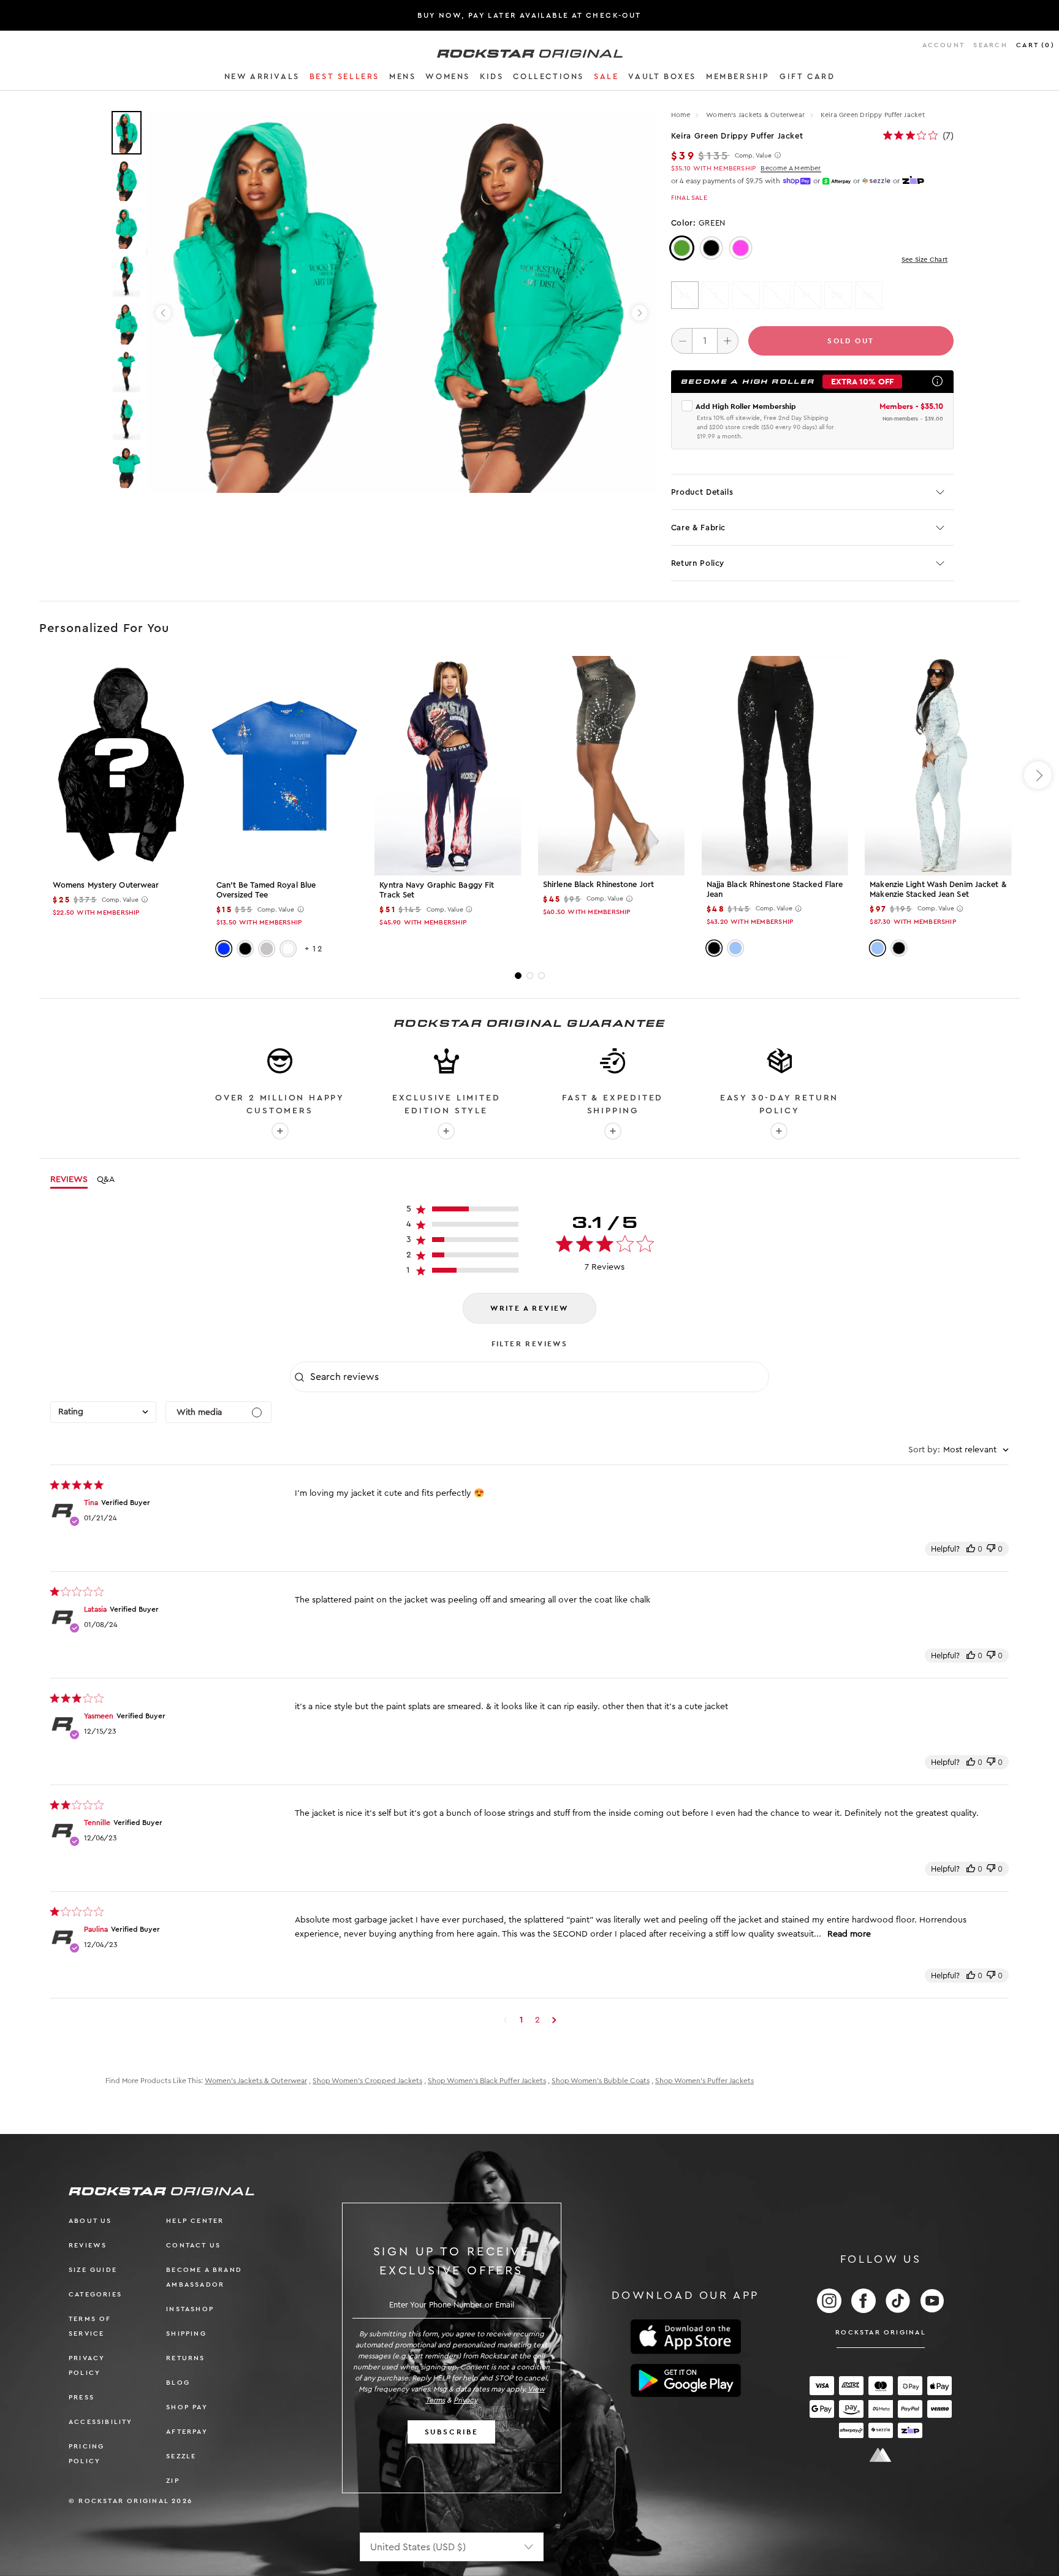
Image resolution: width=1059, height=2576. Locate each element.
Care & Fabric (698, 528)
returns (185, 2358)
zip (173, 2481)
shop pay (187, 2407)
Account (943, 45)
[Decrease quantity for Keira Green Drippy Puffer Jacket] (682, 341)
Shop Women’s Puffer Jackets (704, 2081)
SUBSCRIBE (452, 2432)
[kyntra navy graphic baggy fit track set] (448, 766)
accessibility (101, 2422)
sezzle (181, 2456)
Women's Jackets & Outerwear (756, 115)
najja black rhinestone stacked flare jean (775, 889)
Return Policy (698, 563)
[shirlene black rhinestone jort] (611, 765)
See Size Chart (924, 260)
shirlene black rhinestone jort (598, 884)
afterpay (187, 2432)
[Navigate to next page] (554, 2020)
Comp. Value (753, 156)
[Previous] (163, 313)
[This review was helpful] (971, 1549)
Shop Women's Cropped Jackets (367, 2081)
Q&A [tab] (106, 1179)
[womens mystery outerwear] (121, 766)
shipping (186, 2334)
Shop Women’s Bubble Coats (601, 2081)
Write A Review (529, 1308)
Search (990, 45)
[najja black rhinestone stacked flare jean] (775, 765)
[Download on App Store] (686, 2337)
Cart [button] (1035, 45)
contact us (193, 2245)
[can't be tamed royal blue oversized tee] (285, 766)
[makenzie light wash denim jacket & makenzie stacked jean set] (938, 765)
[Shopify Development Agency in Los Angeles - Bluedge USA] (881, 2455)
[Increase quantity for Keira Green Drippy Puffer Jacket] (728, 341)
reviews (88, 2245)
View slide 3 (541, 976)
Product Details (702, 492)
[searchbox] (538, 1377)
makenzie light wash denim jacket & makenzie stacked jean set (938, 889)
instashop (190, 2309)
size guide (93, 2270)
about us (90, 2221)
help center (195, 2221)
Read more (849, 1934)
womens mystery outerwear (106, 885)
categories (95, 2294)
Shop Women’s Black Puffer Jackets (487, 2081)
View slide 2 (530, 976)
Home (681, 115)
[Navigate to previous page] (505, 2020)
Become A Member (791, 168)
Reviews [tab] (69, 1179)
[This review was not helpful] (991, 1549)
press (82, 2397)
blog (178, 2383)
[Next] (640, 313)
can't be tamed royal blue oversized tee (266, 890)
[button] (262, 78)
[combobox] (103, 1412)
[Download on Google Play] (686, 2380)
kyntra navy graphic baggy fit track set (437, 890)
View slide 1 (518, 976)
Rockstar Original (881, 2332)
